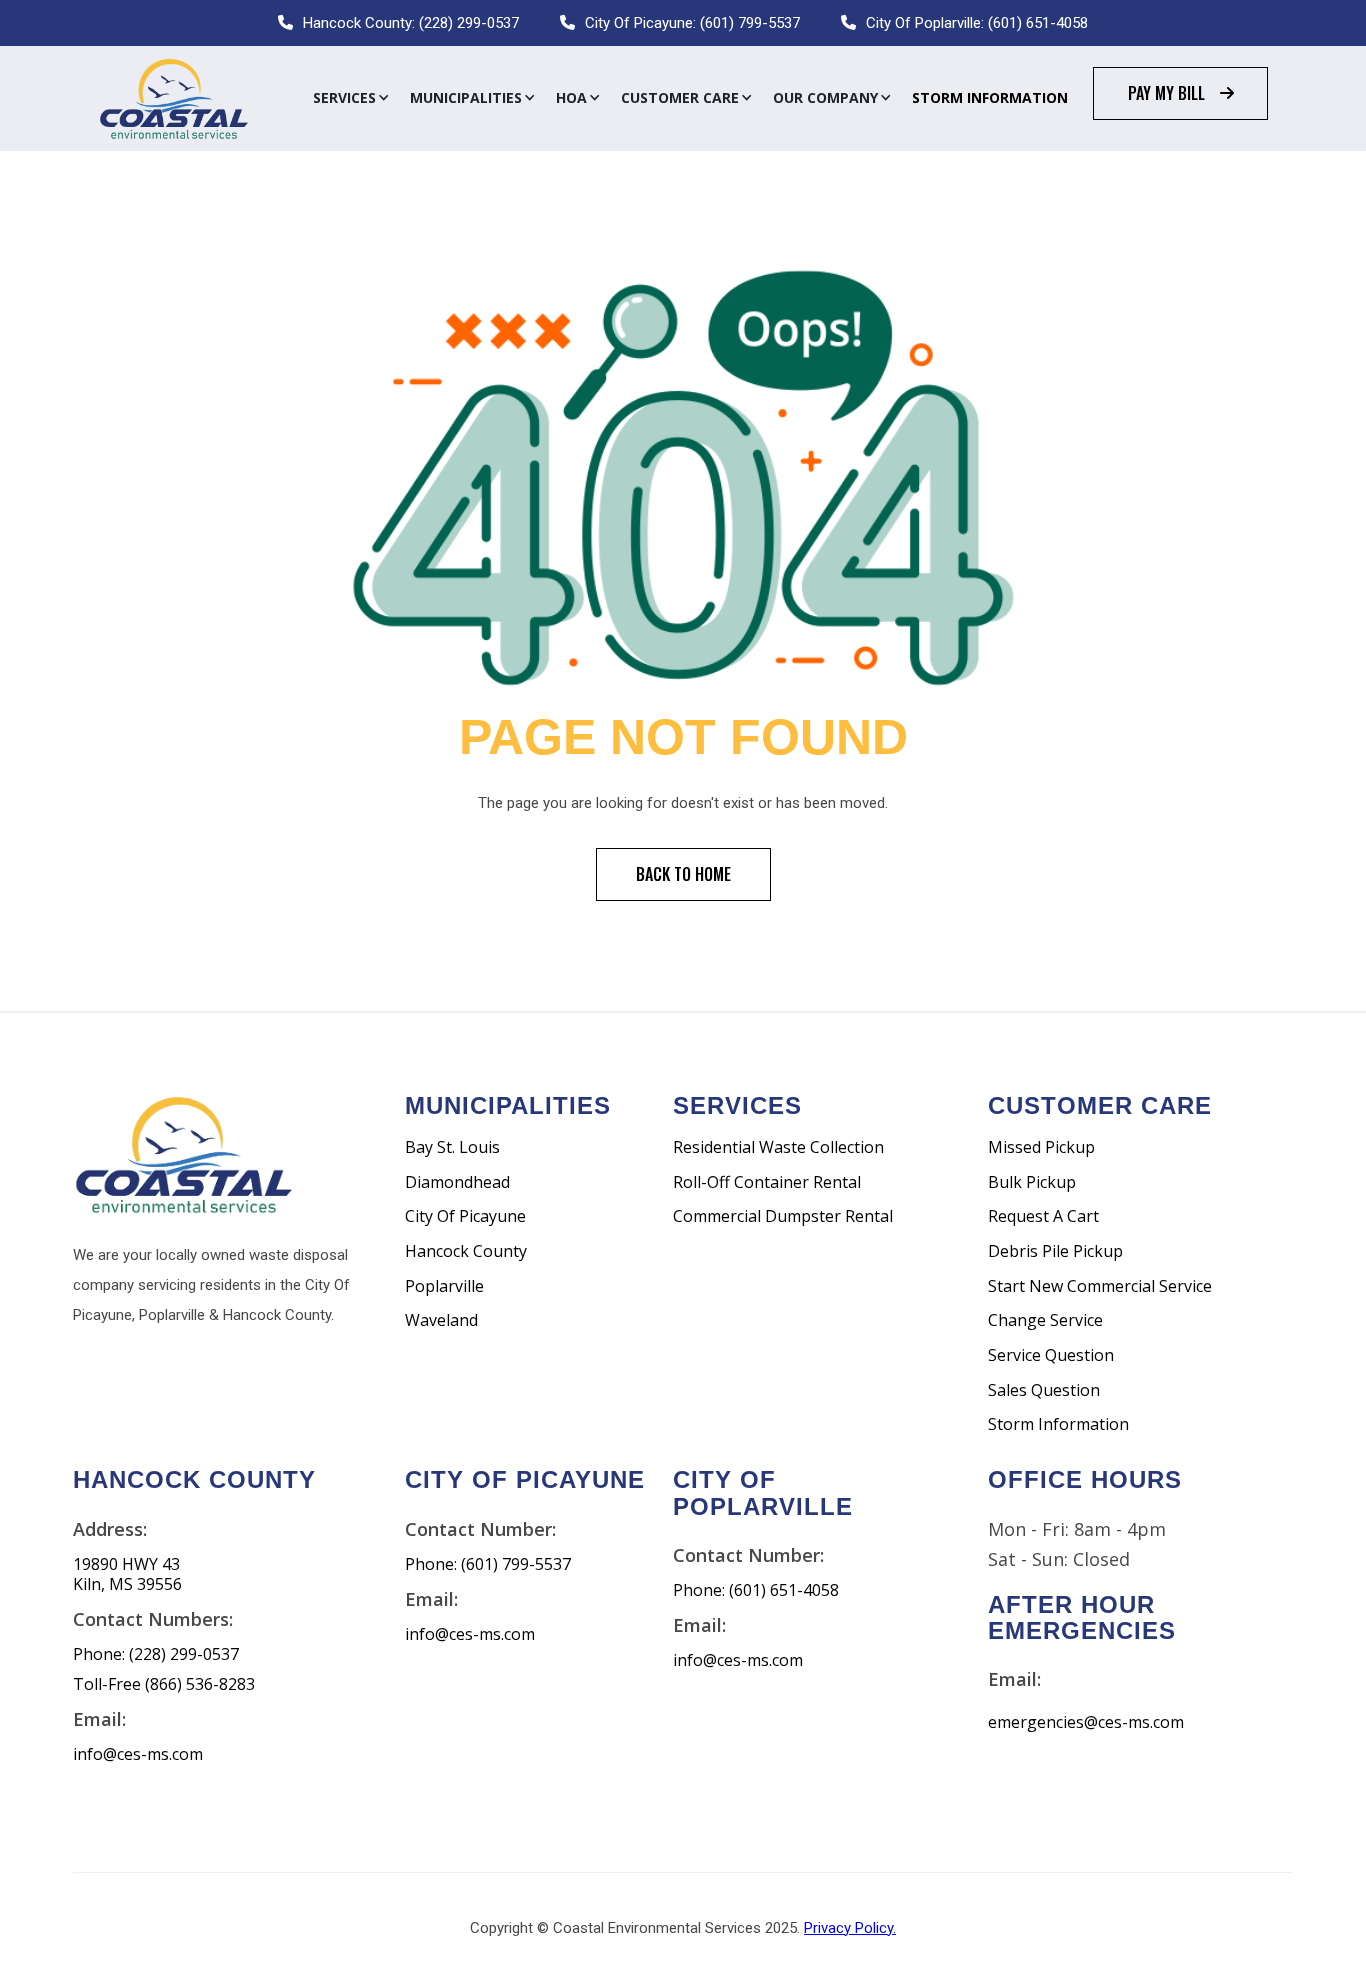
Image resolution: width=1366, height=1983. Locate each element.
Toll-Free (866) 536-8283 (164, 1684)
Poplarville (444, 1286)
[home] (173, 98)
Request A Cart (1043, 1216)
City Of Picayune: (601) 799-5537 (692, 23)
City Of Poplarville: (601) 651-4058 (977, 23)
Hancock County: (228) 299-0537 (411, 23)
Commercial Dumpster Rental (783, 1216)
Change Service (1045, 1320)
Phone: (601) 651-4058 (756, 1590)
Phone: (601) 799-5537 (488, 1564)
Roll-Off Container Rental (767, 1182)
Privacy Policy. (850, 1928)
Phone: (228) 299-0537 (156, 1654)
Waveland (441, 1320)
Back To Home (683, 874)
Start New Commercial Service (1100, 1286)
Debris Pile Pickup (1055, 1251)
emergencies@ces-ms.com (1086, 1722)
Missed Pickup (1041, 1147)
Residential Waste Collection (778, 1147)
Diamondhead (457, 1182)
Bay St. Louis (452, 1147)
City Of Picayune (465, 1216)
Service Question (1051, 1355)
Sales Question (1044, 1390)
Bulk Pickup (1032, 1182)
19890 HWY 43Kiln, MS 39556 (127, 1574)
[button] (351, 98)
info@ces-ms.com (138, 1754)
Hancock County (466, 1251)
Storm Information (990, 97)
